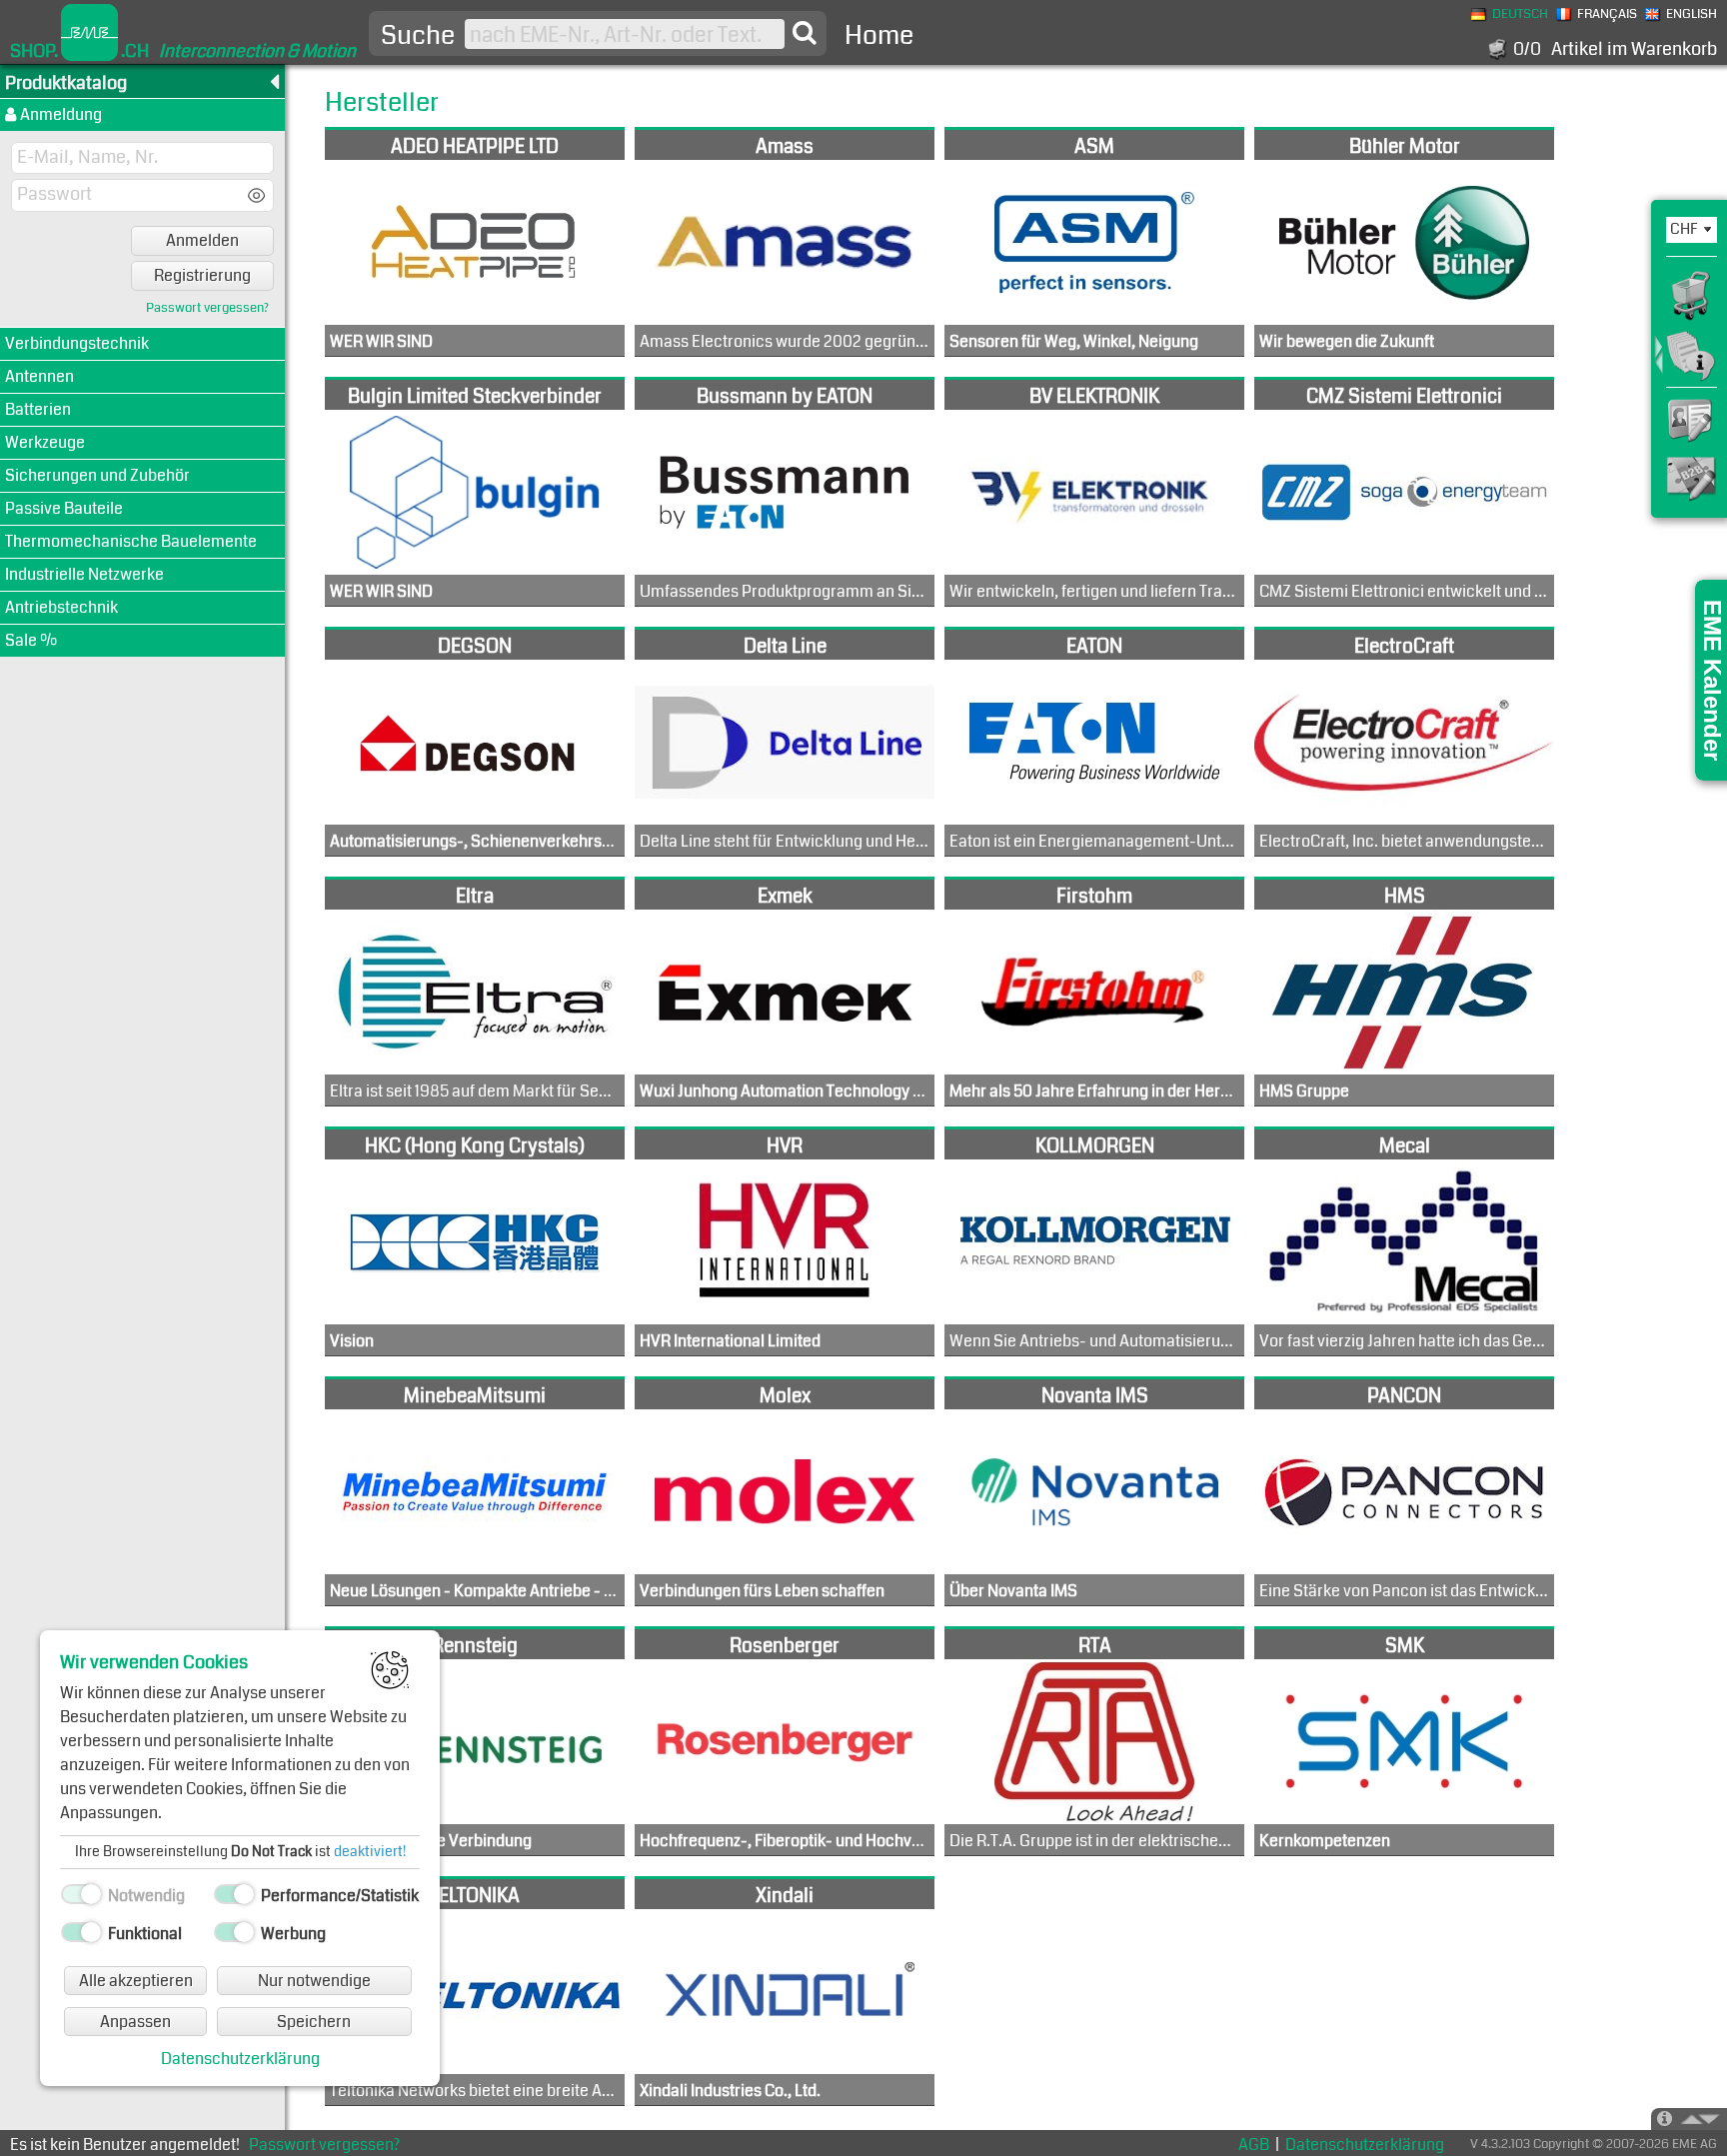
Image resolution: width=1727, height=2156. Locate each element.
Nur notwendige (314, 1981)
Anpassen (135, 2022)
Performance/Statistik (340, 1896)
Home (879, 35)
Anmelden (202, 240)
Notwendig (146, 1896)
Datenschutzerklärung (240, 2059)
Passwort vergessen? (207, 308)
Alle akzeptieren (136, 1981)
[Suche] (805, 33)
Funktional (145, 1934)
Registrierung (202, 275)
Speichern (314, 2022)
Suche (418, 36)
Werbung (293, 1934)
